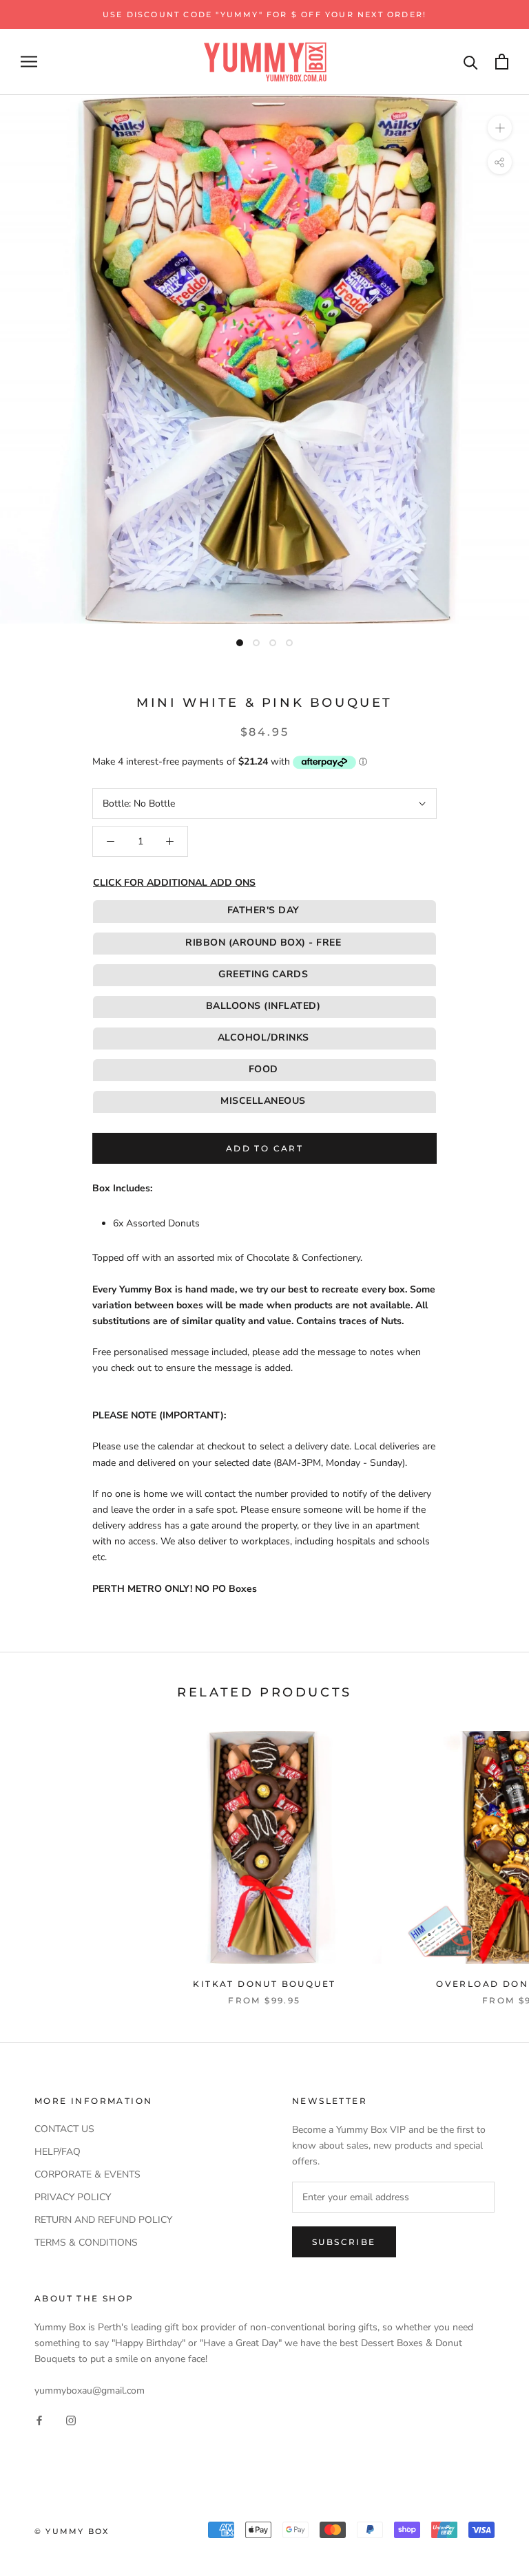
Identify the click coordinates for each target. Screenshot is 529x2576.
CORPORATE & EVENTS (87, 2174)
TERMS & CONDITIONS (86, 2243)
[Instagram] (71, 2420)
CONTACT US (64, 2129)
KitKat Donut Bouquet (264, 1984)
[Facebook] (39, 2420)
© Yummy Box (72, 2531)
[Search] (471, 62)
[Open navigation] (29, 62)
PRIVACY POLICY (73, 2197)
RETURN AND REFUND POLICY (103, 2220)
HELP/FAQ (58, 2152)
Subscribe (344, 2242)
